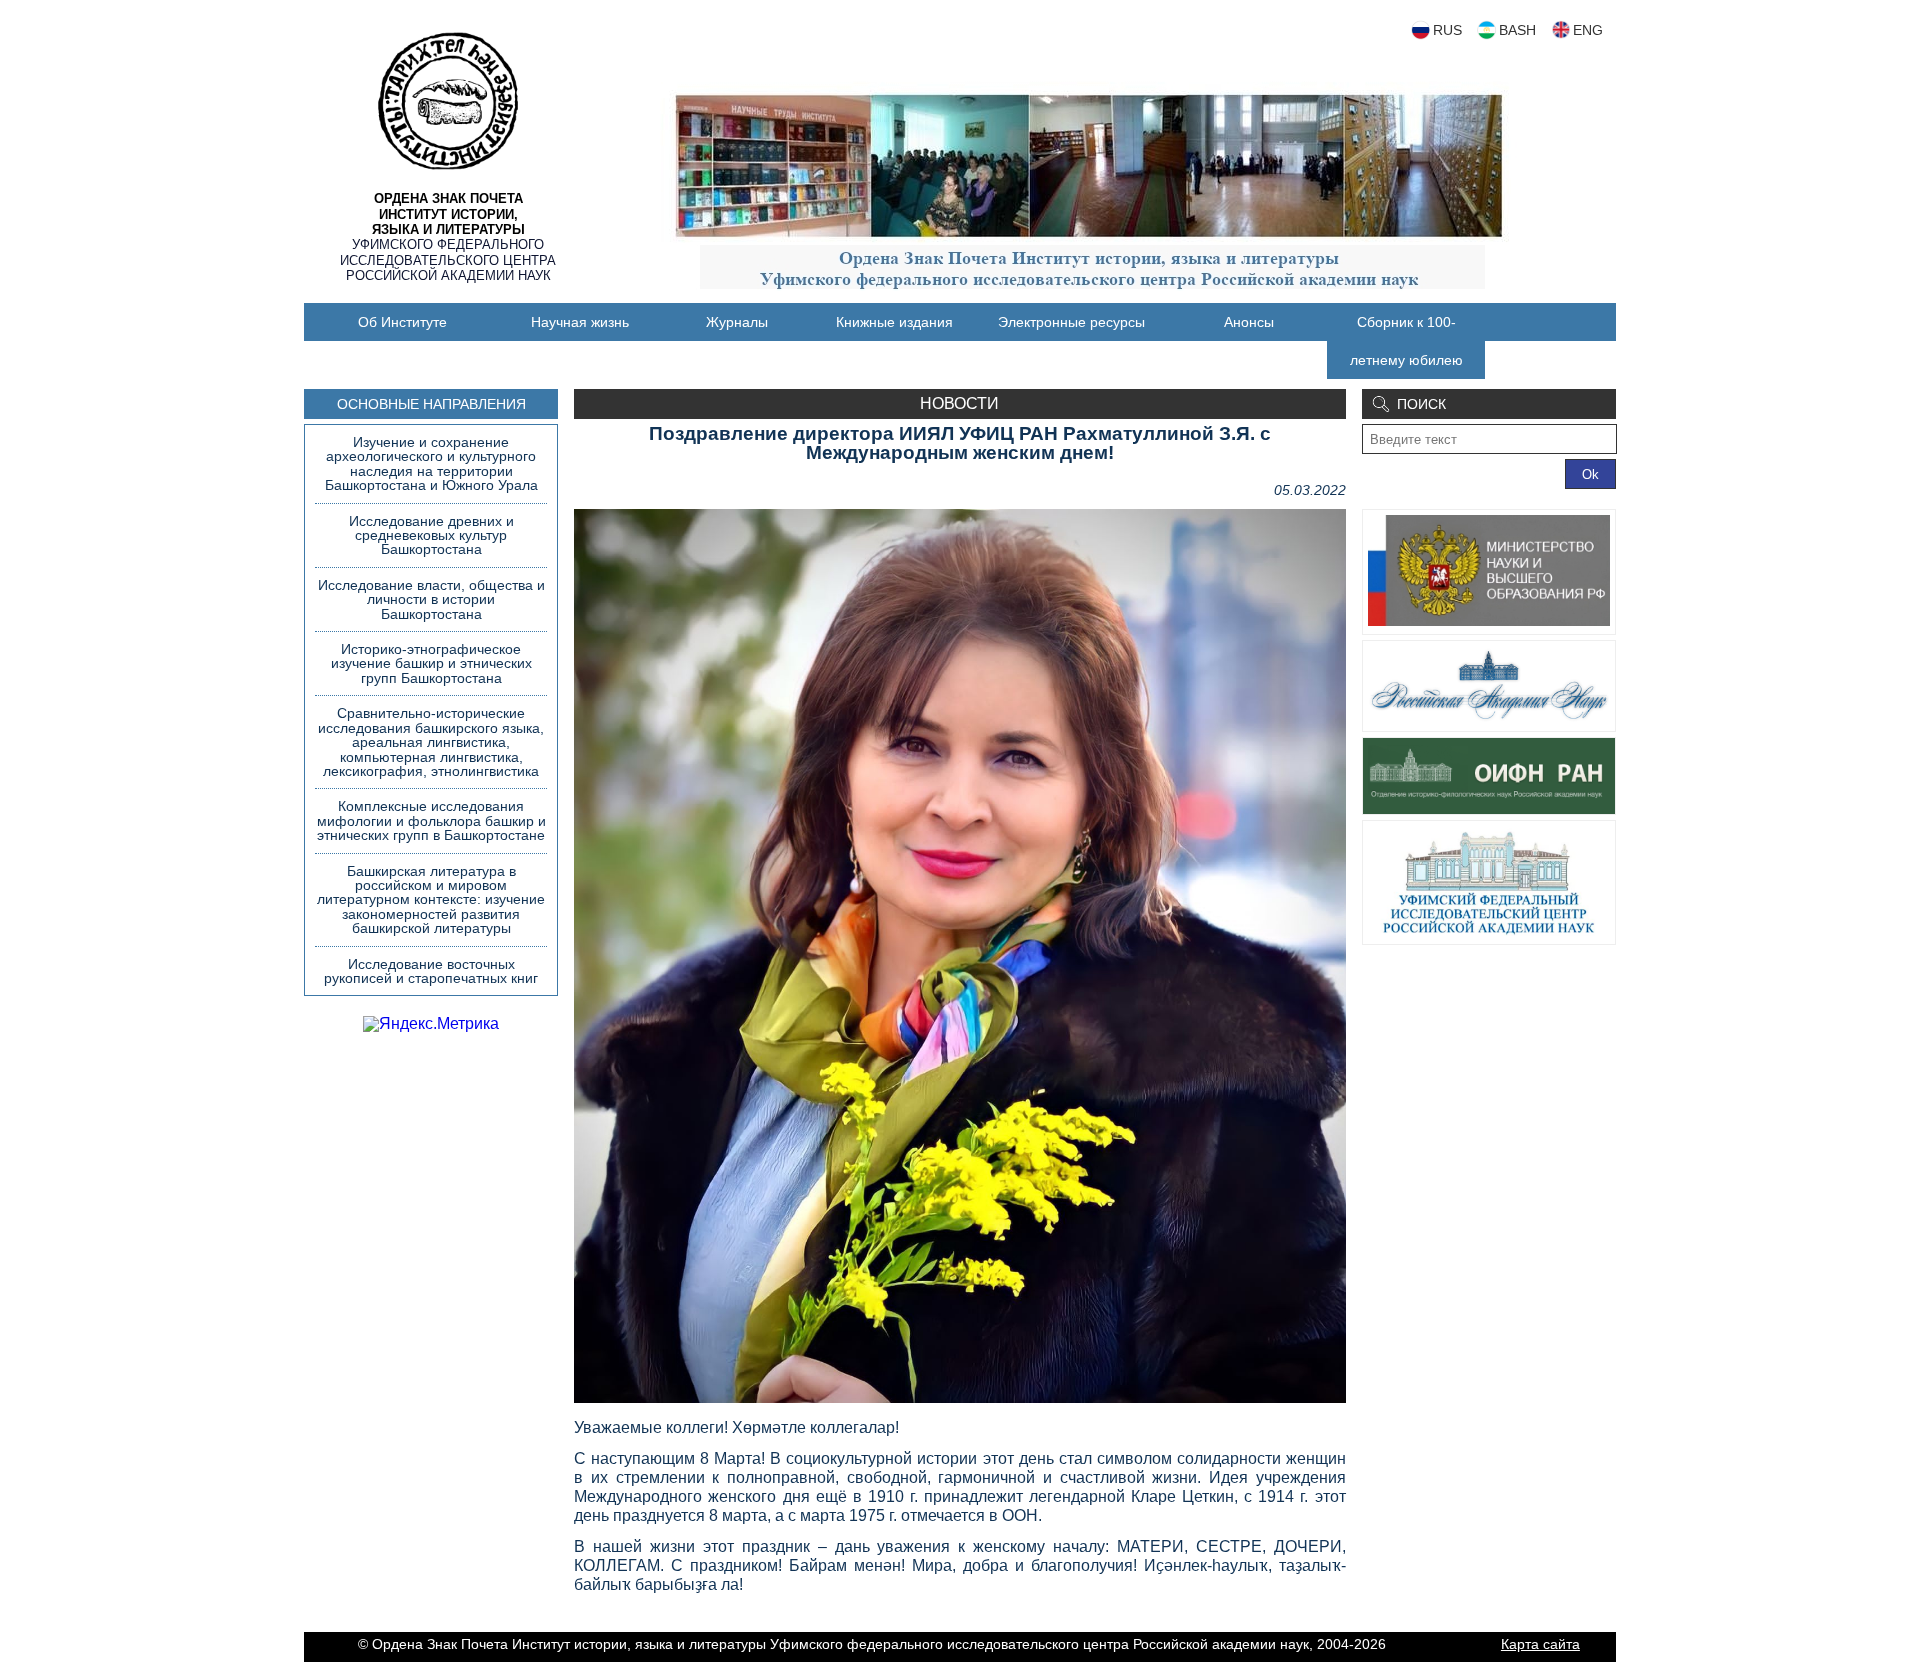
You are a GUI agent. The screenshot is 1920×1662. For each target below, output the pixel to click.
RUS (1447, 30)
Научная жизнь (580, 322)
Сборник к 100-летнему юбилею (1406, 341)
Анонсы (1249, 322)
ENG (1588, 30)
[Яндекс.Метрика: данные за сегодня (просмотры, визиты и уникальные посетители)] (431, 1024)
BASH (1517, 30)
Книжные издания (894, 322)
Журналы (737, 322)
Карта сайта (1540, 1644)
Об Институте (402, 322)
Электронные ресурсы (1071, 322)
